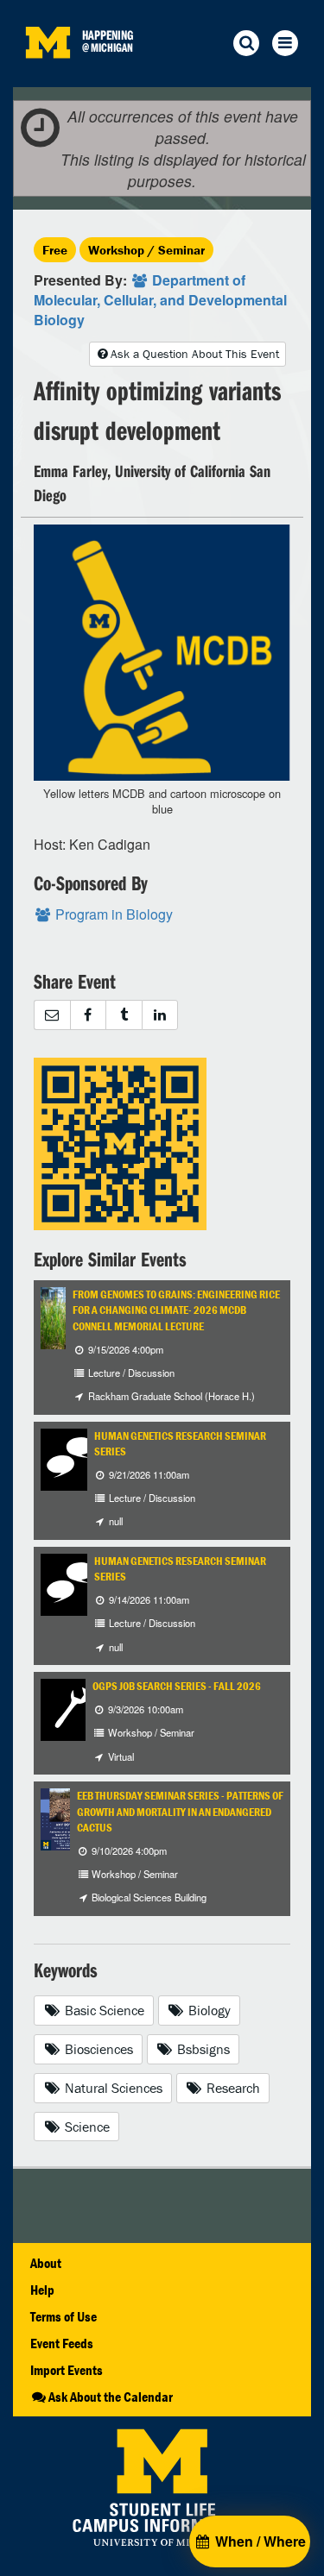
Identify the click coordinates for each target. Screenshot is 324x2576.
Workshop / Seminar (146, 250)
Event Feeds (62, 2343)
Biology (208, 2010)
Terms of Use (64, 2316)
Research (232, 2088)
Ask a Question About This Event (195, 354)
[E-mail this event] (52, 1015)
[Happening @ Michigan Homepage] (48, 76)
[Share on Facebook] (88, 1015)
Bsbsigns (202, 2049)
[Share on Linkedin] (160, 1015)
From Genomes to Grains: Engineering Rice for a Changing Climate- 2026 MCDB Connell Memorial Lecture (176, 1310)
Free (55, 250)
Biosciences (97, 2049)
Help (42, 2290)
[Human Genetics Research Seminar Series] (72, 1458)
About (46, 2263)
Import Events (67, 2370)
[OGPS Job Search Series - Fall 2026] (72, 1708)
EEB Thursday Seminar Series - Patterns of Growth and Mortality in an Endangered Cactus (180, 1812)
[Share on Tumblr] (124, 1015)
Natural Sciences (112, 2088)
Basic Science (103, 2010)
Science (86, 2127)
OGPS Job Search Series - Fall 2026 (177, 1686)
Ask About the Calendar (111, 2397)
